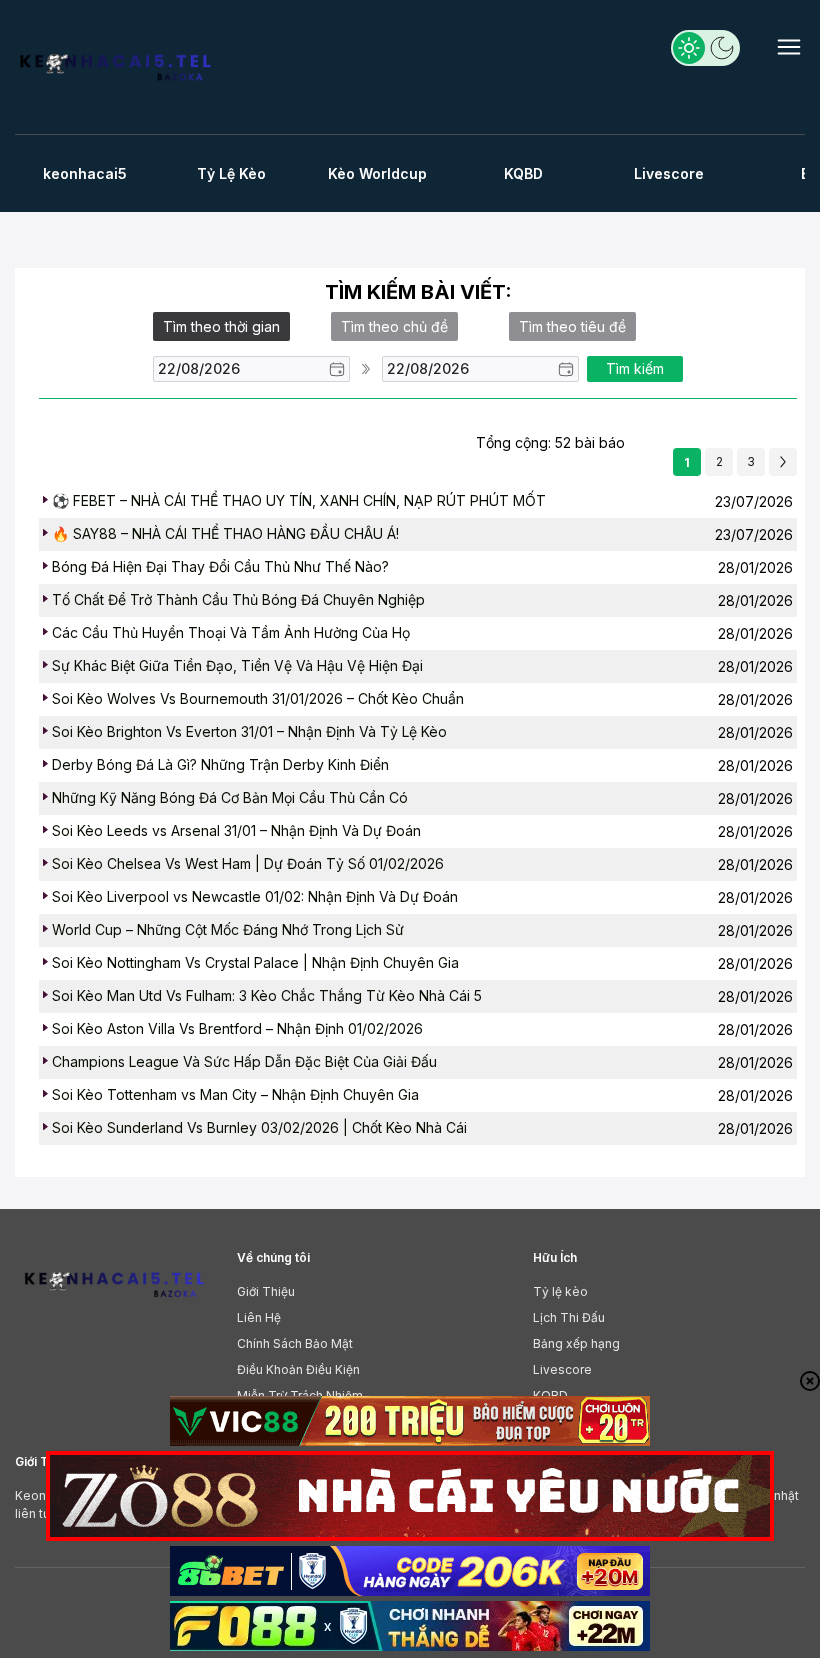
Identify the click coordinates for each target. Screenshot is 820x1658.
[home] (117, 72)
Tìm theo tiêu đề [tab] (572, 326)
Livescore (562, 1369)
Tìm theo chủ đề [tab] (394, 326)
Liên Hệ (259, 1317)
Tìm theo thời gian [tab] (221, 326)
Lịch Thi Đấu (569, 1317)
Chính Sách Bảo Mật (295, 1343)
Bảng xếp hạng (576, 1343)
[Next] (783, 462)
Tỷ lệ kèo (560, 1291)
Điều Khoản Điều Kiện (298, 1369)
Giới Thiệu (266, 1291)
